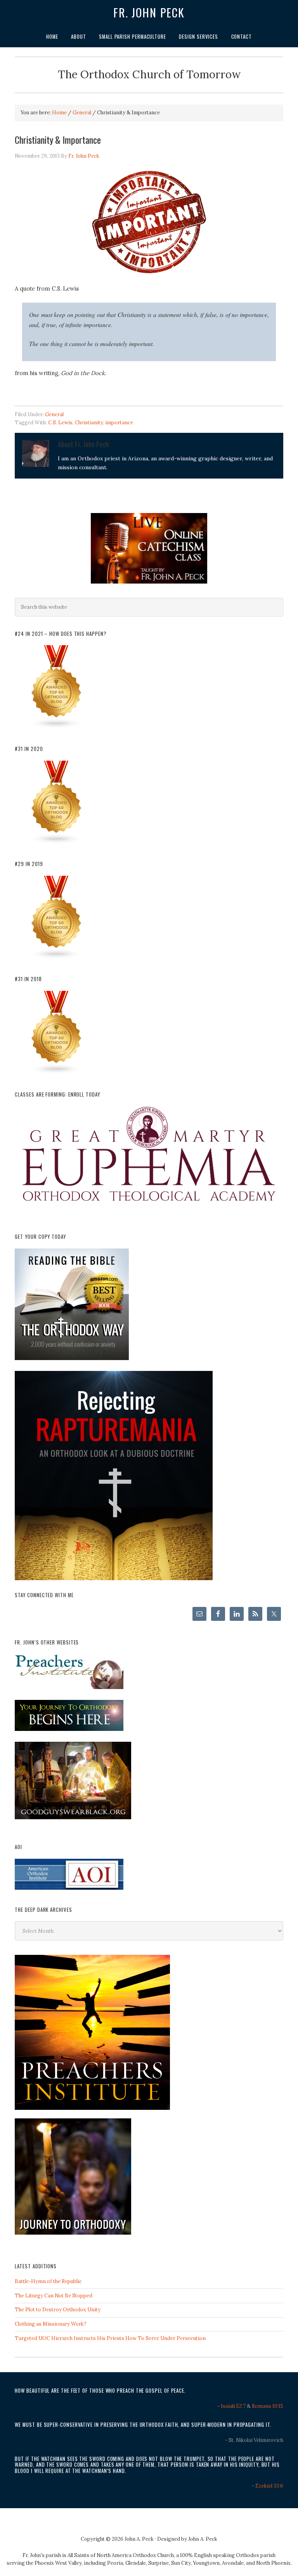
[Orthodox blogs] (57, 727)
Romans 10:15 (268, 2406)
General (54, 414)
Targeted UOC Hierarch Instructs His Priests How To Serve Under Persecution (110, 2338)
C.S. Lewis (60, 423)
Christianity (89, 423)
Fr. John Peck (149, 12)
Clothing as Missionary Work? (51, 2324)
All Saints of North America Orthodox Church (121, 2555)
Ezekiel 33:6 (269, 2486)
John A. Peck (203, 2539)
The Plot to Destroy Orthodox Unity (58, 2310)
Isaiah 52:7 (233, 2406)
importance (119, 423)
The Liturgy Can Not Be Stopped (54, 2296)
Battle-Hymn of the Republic (48, 2281)
